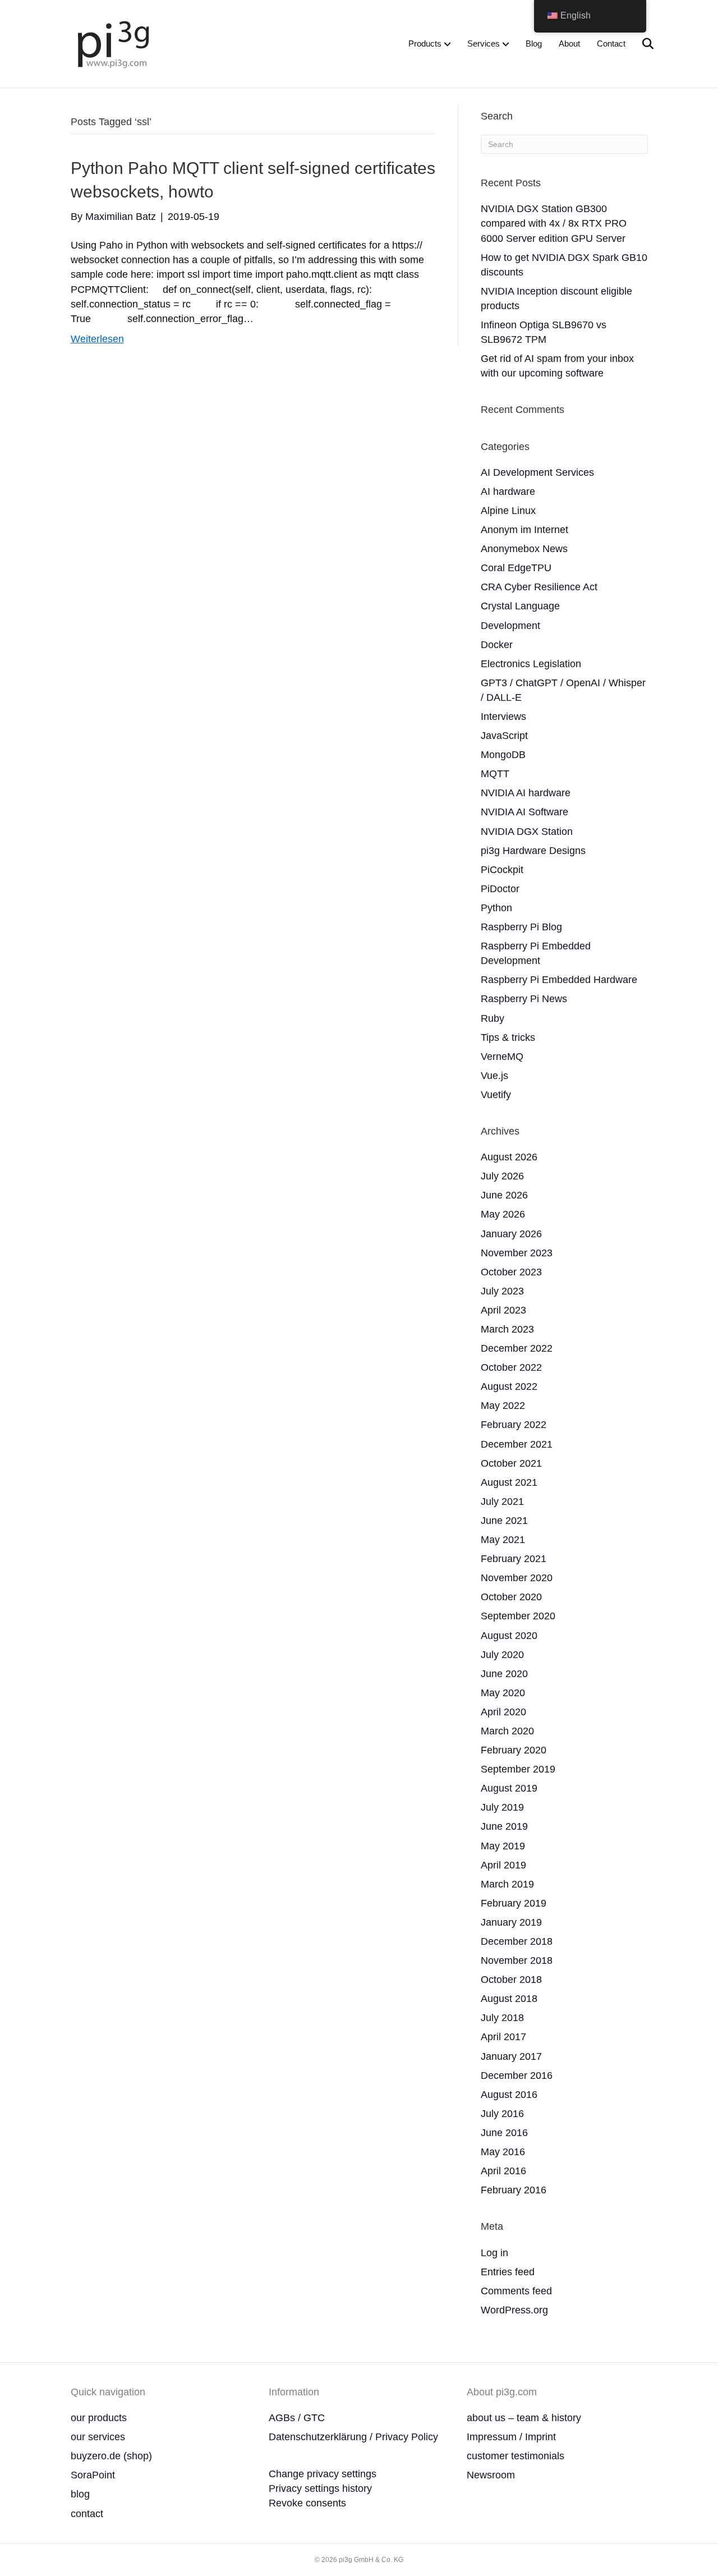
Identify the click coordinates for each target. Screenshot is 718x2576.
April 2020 (503, 1712)
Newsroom (491, 2475)
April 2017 (503, 2037)
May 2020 (503, 1693)
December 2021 (517, 1444)
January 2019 (511, 1922)
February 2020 (514, 1750)
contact (87, 2514)
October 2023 (511, 1272)
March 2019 (507, 1884)
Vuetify (496, 1095)
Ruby (493, 1018)
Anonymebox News (524, 549)
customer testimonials (516, 2456)
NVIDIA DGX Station (527, 832)
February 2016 (514, 2190)
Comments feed (516, 2291)
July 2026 (502, 1176)
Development (510, 626)
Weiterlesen (97, 339)
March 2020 (507, 1731)
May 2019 (503, 1846)
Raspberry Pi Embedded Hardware (559, 980)
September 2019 (518, 1769)
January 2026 (511, 1234)
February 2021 (514, 1559)
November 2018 (517, 1960)
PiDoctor (500, 889)
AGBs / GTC (297, 2418)
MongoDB (503, 755)
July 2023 (502, 1291)
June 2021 (504, 1521)
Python (496, 908)
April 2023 (503, 1310)
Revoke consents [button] (307, 2503)
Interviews (503, 717)
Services (484, 43)
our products (99, 2418)
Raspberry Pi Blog (521, 927)
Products (425, 43)
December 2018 (517, 1941)
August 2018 (509, 1999)
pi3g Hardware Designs (533, 851)
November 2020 (517, 1578)
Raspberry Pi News (524, 999)
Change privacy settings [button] (323, 2474)
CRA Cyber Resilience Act (539, 587)
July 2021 (502, 1501)
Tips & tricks (508, 1037)
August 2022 (509, 1386)
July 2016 (502, 2114)
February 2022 (514, 1425)
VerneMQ (502, 1057)
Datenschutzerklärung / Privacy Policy (353, 2437)
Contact (611, 43)
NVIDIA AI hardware (526, 793)
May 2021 (503, 1540)
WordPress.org (514, 2310)
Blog (534, 43)
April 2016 (503, 2171)
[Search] (641, 44)
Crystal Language (520, 606)
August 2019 (509, 1788)
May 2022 (503, 1406)
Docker (497, 645)
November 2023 (517, 1253)
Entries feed (508, 2272)
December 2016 (517, 2076)
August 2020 (509, 1636)
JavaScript (504, 736)
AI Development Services (537, 472)
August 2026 (509, 1157)
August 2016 (509, 2095)
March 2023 (507, 1329)
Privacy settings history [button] (320, 2488)
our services (98, 2437)
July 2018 (502, 2018)
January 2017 (511, 2056)
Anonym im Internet (524, 530)
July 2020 (502, 1655)
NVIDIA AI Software (524, 812)
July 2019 (502, 1807)
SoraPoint (93, 2475)
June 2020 (504, 1674)
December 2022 (517, 1348)
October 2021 (511, 1463)
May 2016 (503, 2152)
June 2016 (504, 2133)
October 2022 (511, 1367)
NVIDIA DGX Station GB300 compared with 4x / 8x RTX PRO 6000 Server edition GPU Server (554, 223)
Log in (494, 2253)
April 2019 (503, 1865)
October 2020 (511, 1597)
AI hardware (508, 492)
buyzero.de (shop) (111, 2456)
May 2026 (503, 1214)
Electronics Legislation (531, 664)
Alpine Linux (508, 511)
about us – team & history (524, 2418)
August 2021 (509, 1482)
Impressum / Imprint (511, 2437)
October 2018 (511, 1980)
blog (80, 2494)
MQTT (495, 774)
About (569, 43)
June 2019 (504, 1826)
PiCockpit (502, 870)
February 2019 (514, 1903)
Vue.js (494, 1076)
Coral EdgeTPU (516, 568)
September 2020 (518, 1616)
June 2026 (504, 1195)
